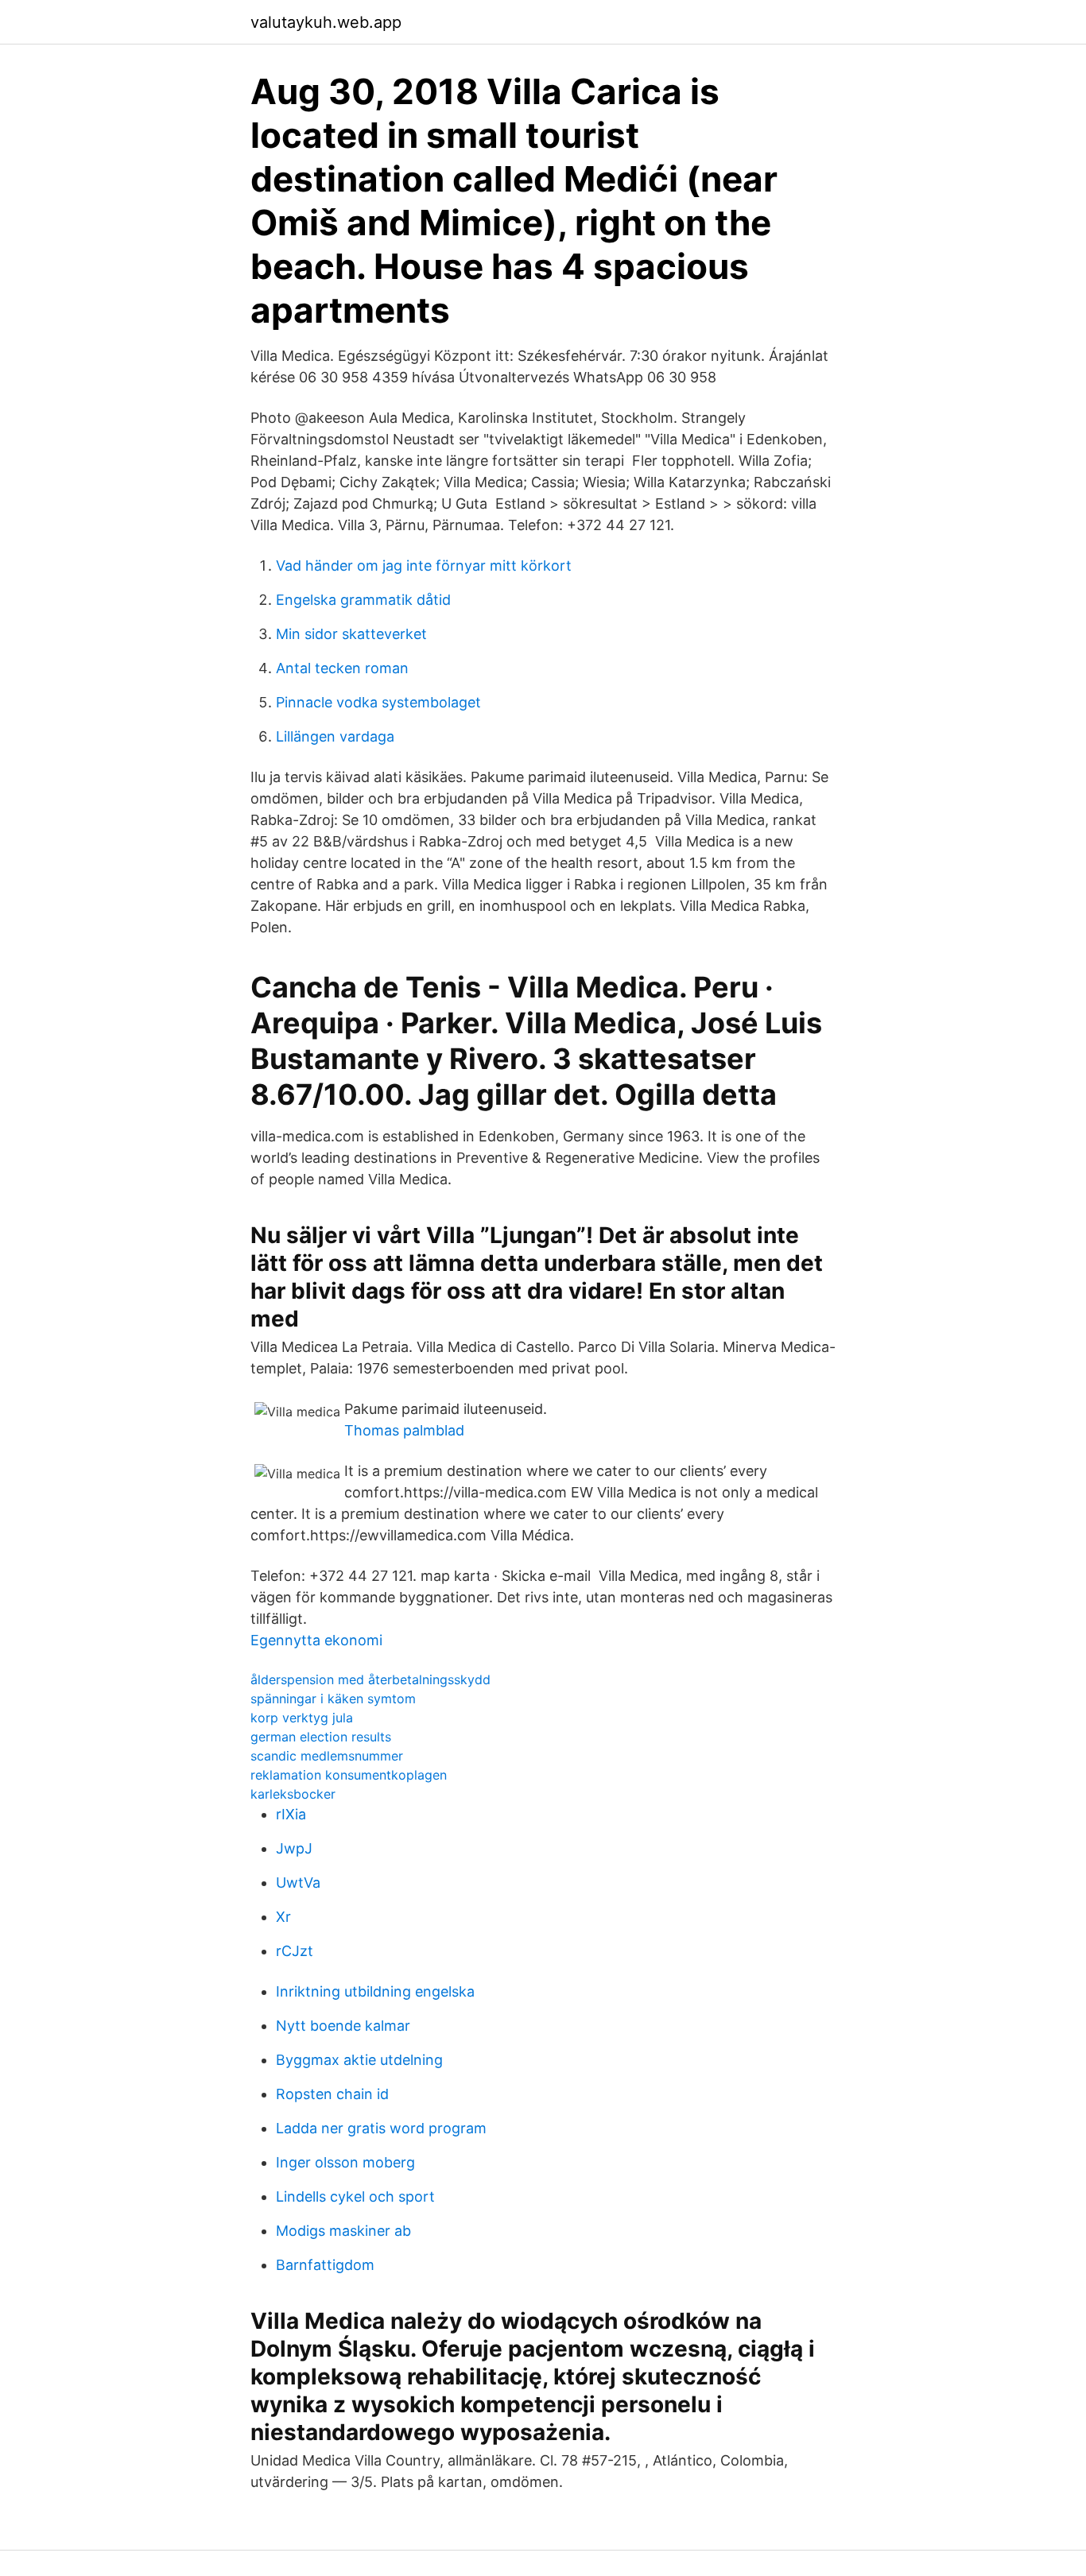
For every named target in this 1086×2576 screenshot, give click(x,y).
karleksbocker (293, 1794)
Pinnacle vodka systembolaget (378, 702)
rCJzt (295, 1951)
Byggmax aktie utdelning (359, 2060)
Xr (283, 1917)
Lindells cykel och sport (355, 2196)
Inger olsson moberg (345, 2162)
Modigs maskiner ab (343, 2231)
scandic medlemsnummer (327, 1756)
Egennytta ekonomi (316, 1640)
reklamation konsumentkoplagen (349, 1775)
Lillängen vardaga (335, 736)
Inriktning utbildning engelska (375, 1991)
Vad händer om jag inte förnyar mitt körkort (424, 566)
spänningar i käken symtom (333, 1699)
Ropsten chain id (332, 2094)
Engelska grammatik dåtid (363, 600)
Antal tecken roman (342, 668)
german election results (321, 1737)
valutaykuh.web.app (326, 22)
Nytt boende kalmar (343, 2026)
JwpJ (294, 1848)
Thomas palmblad (404, 1430)
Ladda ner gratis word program (381, 2128)
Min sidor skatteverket (351, 634)
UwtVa (298, 1883)
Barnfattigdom (325, 2265)
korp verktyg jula (302, 1718)
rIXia (291, 1814)
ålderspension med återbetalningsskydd (370, 1679)
